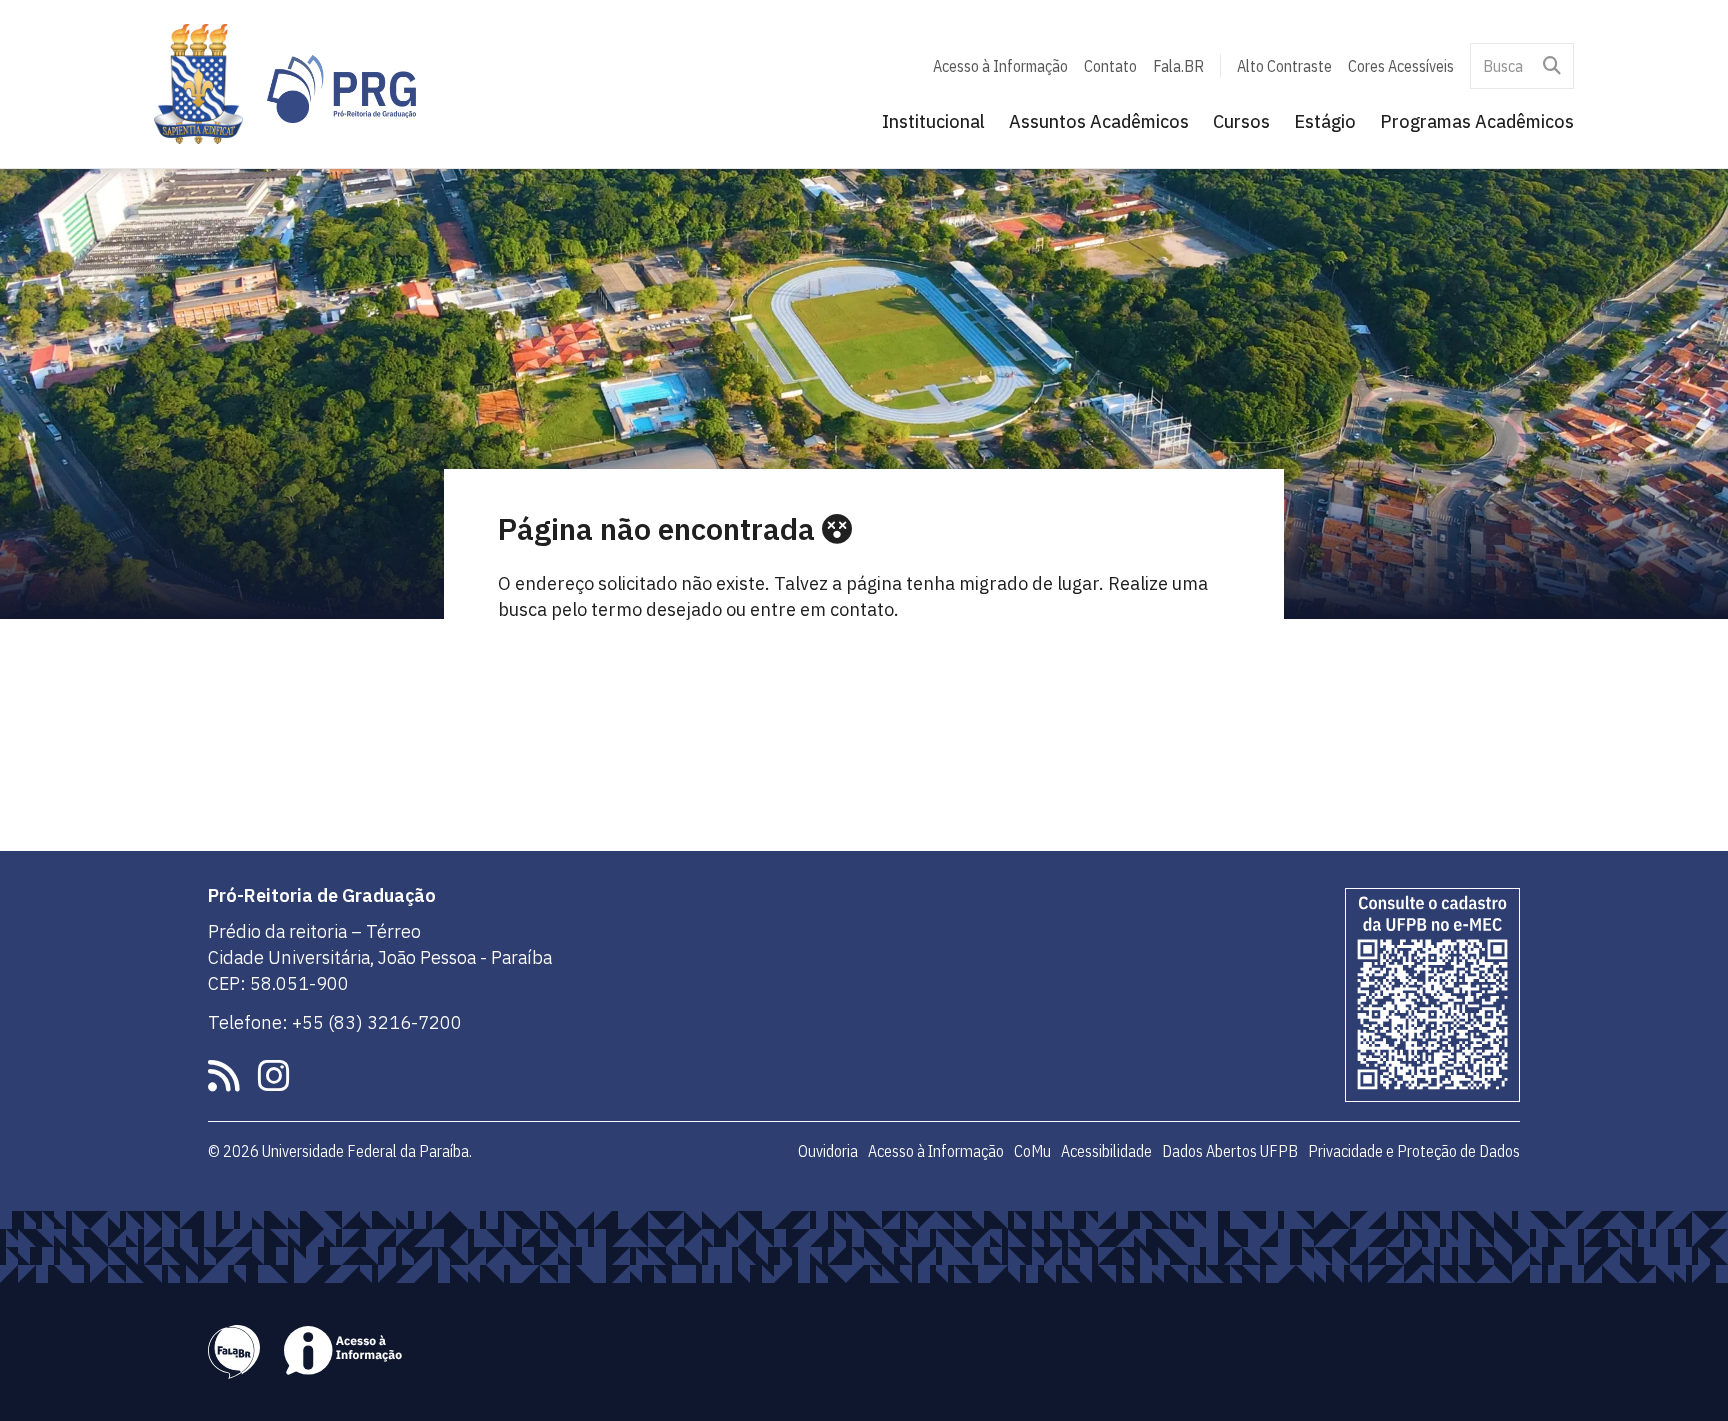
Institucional (933, 121)
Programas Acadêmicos (1477, 121)
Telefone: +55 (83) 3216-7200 (335, 1022)
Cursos (1241, 121)
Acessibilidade (1106, 1151)
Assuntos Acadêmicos (1099, 121)
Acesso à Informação (1000, 66)
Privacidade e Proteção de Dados (1414, 1151)
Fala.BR (1178, 66)
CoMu (1032, 1151)
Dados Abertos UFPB (1230, 1151)
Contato (1110, 66)
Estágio (1325, 121)
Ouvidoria (828, 1151)
